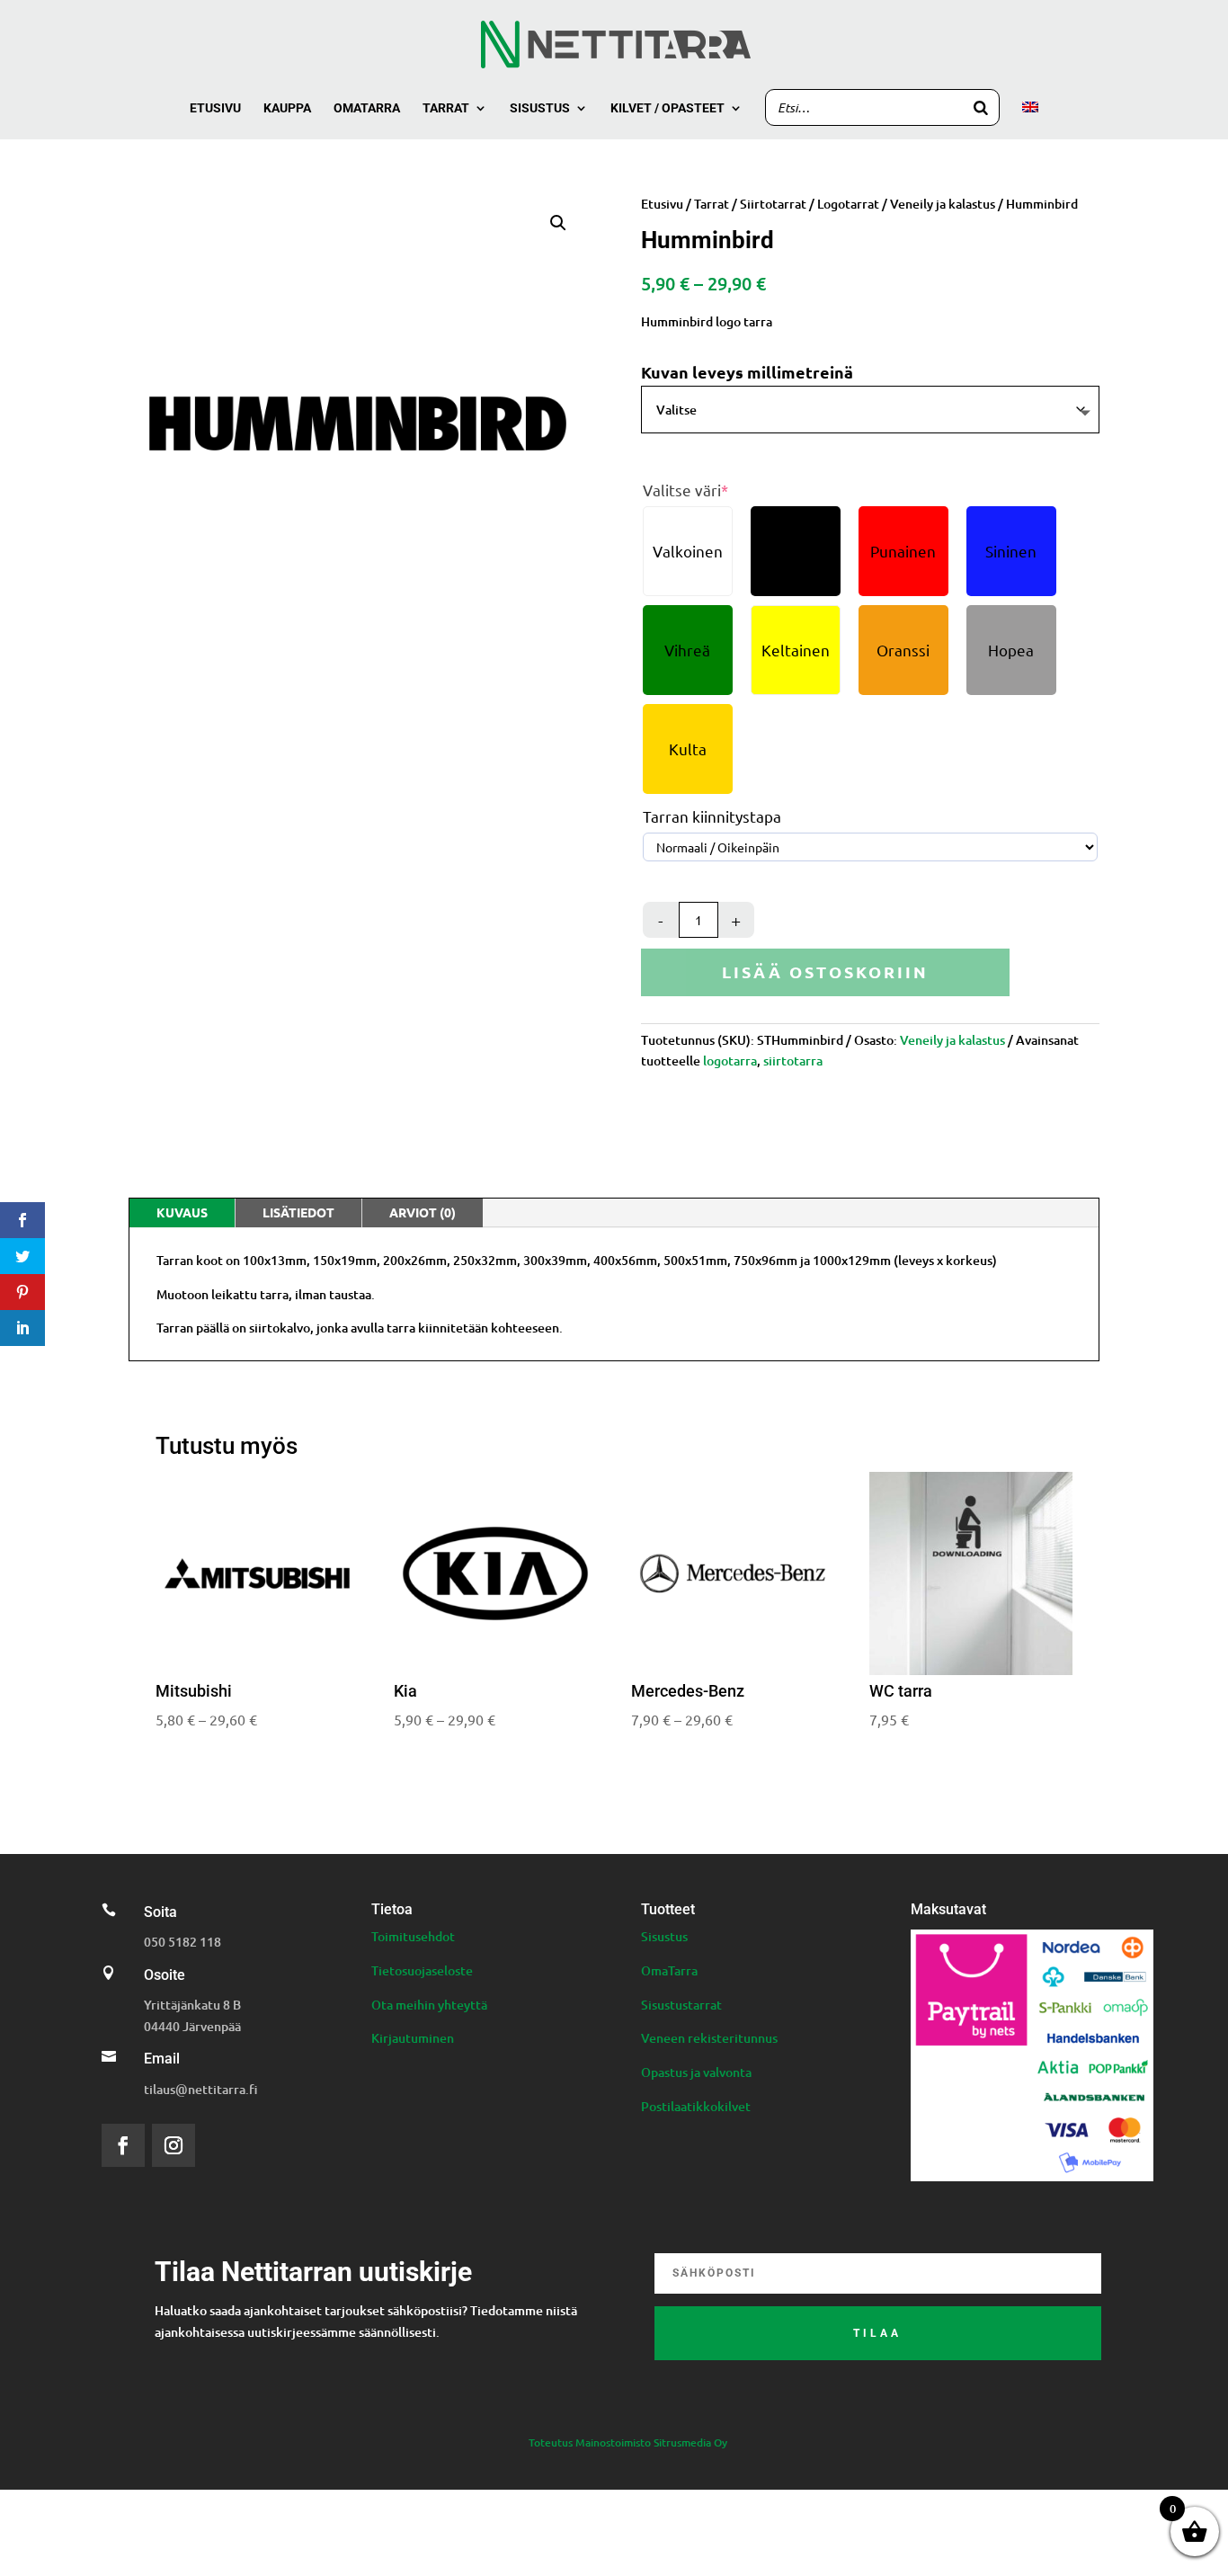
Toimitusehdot (413, 1936)
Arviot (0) (423, 1212)
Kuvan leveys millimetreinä (747, 372)
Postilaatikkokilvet (696, 2106)
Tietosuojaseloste (422, 1970)
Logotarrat (848, 204)
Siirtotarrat (773, 204)
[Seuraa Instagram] (174, 2145)
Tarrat (446, 108)
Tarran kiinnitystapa (712, 816)
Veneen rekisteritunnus (709, 2038)
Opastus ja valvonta (696, 2072)
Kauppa (287, 108)
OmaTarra (669, 1970)
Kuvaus (182, 1212)
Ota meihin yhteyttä (429, 2005)
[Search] (981, 107)
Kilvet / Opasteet (667, 108)
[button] (558, 223)
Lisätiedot (298, 1212)
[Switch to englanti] (1030, 120)
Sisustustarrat (681, 2005)
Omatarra (367, 108)
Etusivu (215, 108)
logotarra (730, 1061)
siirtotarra (793, 1061)
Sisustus (540, 108)
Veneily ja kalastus (943, 204)
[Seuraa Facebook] (123, 2145)
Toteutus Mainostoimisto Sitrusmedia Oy (628, 2442)
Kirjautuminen (413, 2038)
